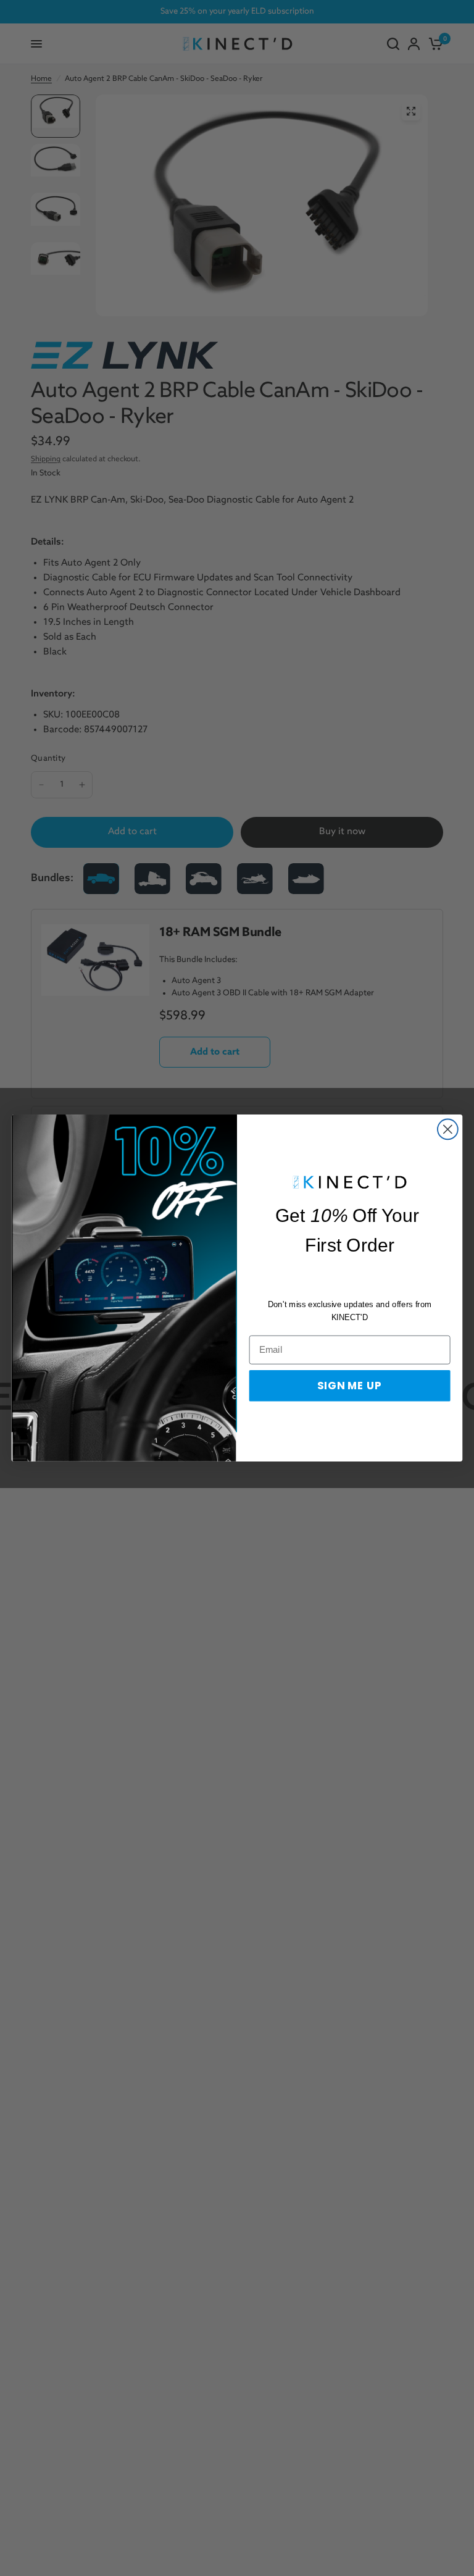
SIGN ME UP (350, 1385)
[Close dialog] (448, 1130)
